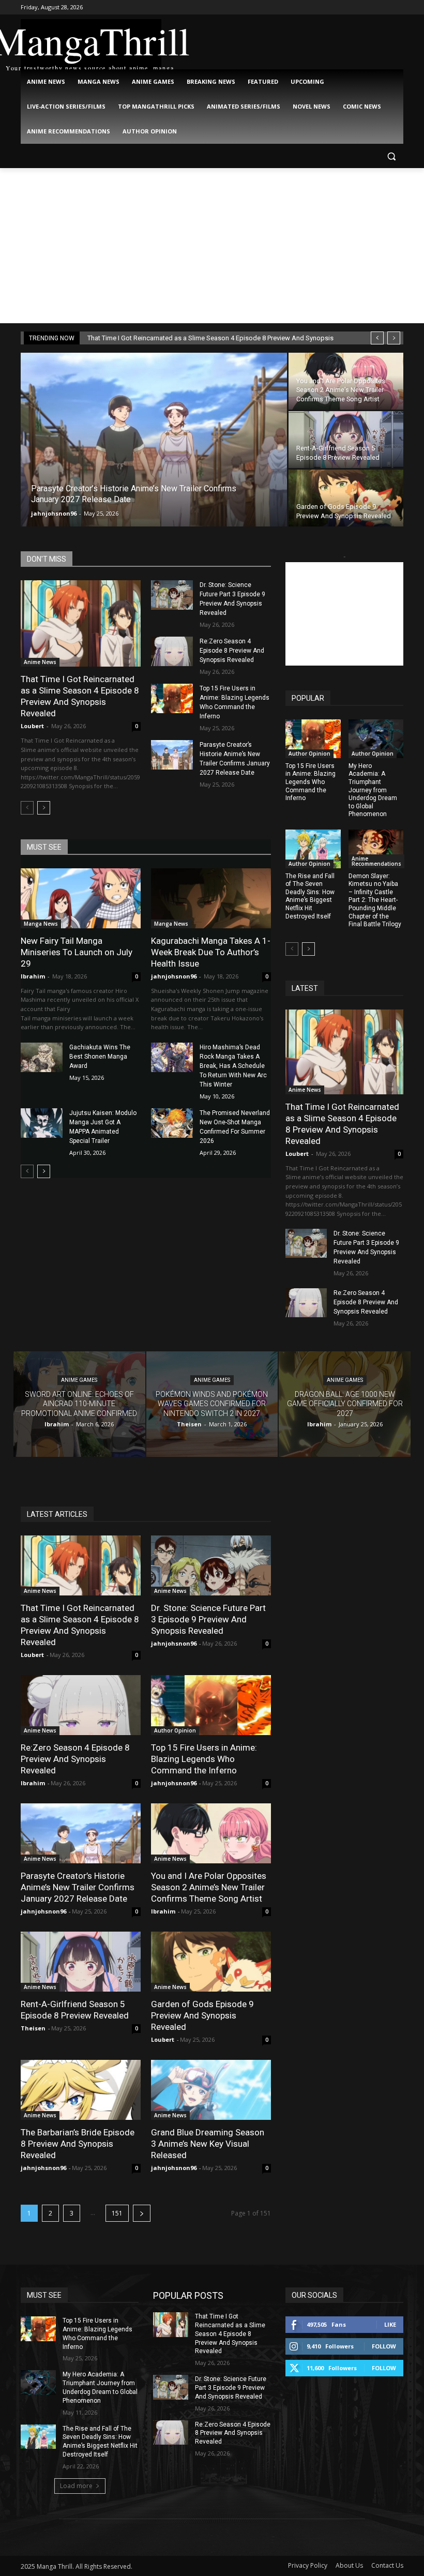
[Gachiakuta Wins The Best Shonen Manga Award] (42, 1057)
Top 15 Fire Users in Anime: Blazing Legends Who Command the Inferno (311, 782)
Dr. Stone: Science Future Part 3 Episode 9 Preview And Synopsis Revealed (208, 1619)
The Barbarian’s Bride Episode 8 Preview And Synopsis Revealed (78, 2144)
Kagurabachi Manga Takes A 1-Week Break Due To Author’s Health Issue (211, 952)
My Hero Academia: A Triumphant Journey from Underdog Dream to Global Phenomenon (373, 790)
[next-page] (44, 808)
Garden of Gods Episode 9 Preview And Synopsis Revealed (202, 2015)
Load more (76, 2486)
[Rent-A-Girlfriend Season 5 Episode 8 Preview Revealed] (346, 440)
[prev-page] (27, 808)
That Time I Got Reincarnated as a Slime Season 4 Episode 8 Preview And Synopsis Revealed (80, 696)
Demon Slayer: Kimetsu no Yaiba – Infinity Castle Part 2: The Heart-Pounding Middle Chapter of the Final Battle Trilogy (375, 900)
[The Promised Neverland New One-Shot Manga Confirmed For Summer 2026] (172, 1123)
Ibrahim (33, 976)
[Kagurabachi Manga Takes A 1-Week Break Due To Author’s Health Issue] (211, 898)
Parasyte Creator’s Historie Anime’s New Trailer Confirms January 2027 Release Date (78, 1887)
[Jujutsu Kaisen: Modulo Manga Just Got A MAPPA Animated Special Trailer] (42, 1123)
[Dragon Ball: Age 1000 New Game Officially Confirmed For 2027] (345, 1404)
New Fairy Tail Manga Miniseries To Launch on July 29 (77, 952)
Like (390, 2324)
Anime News (40, 662)
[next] (394, 338)
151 (117, 2213)
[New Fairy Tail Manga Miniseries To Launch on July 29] (81, 898)
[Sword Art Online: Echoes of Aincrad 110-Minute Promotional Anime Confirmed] (79, 1404)
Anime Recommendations (376, 861)
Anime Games (79, 1381)
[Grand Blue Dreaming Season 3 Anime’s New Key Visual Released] (211, 2090)
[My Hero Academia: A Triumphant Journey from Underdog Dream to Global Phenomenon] (376, 739)
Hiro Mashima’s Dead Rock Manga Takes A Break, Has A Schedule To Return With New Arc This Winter (233, 1066)
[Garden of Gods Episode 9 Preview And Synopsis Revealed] (346, 498)
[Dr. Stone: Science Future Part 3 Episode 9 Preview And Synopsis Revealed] (172, 595)
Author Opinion (309, 754)
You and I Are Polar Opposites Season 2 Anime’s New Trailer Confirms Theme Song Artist (209, 1887)
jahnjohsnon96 (54, 513)
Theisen (33, 2028)
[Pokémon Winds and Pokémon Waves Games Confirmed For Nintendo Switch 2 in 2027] (212, 1404)
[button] (391, 156)
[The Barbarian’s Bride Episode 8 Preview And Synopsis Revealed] (81, 2090)
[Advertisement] (212, 246)
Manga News (41, 924)
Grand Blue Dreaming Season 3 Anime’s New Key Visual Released (208, 2144)
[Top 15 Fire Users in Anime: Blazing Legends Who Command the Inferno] (172, 698)
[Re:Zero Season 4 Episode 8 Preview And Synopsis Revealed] (172, 651)
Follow (384, 2346)
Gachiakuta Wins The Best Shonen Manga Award (100, 1057)
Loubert (32, 726)
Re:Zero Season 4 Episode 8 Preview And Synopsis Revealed (232, 651)
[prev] (377, 338)
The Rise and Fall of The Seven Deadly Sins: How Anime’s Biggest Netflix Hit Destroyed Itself (310, 896)
